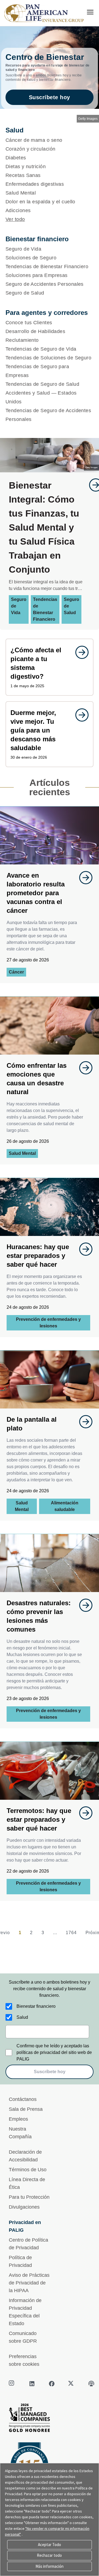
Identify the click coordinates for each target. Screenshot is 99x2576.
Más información (50, 2566)
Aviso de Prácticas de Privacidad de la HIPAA (29, 2283)
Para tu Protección (29, 2197)
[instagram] (12, 2384)
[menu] (90, 12)
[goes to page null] (79, 652)
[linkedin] (32, 2384)
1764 (71, 1933)
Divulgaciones (24, 2207)
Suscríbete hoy (50, 97)
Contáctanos (23, 2099)
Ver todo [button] (15, 219)
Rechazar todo (49, 2555)
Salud (22, 2017)
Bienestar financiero (36, 2006)
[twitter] (71, 2384)
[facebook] (52, 2384)
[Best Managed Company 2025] (50, 2419)
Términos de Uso (28, 2170)
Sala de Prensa (26, 2109)
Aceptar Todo (50, 2545)
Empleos (18, 2119)
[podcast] (91, 2384)
